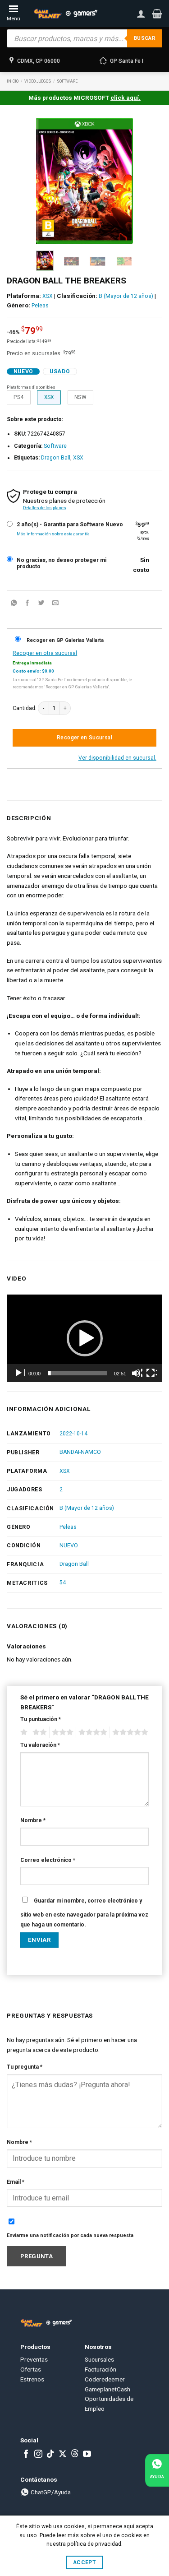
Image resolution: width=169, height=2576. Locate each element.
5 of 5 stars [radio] (129, 1732)
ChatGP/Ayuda (50, 2492)
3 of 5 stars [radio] (61, 1732)
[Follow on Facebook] (26, 2455)
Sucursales (99, 2359)
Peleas (40, 306)
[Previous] (49, 181)
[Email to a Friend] (55, 604)
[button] (157, 14)
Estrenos (32, 2379)
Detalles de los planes (45, 508)
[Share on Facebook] (27, 604)
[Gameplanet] (65, 14)
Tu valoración (40, 1745)
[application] (84, 1338)
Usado (60, 371)
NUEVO (69, 1546)
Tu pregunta (25, 2067)
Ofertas (31, 2369)
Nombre (33, 1820)
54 (63, 1583)
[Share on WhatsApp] (14, 604)
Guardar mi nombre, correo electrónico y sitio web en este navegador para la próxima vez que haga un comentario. (84, 1913)
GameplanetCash (107, 2389)
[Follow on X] (63, 2455)
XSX (48, 296)
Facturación (100, 2369)
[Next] (120, 181)
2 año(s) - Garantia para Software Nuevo (70, 525)
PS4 (18, 397)
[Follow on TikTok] (50, 2455)
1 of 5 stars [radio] (23, 1732)
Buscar (145, 38)
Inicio (13, 81)
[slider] (77, 1373)
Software (67, 81)
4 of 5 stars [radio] (91, 1732)
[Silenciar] (137, 1373)
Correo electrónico (48, 1860)
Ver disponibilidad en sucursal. (117, 758)
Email (16, 2182)
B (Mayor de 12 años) (126, 296)
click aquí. (126, 97)
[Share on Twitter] (41, 604)
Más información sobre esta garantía (53, 534)
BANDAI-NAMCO (80, 1452)
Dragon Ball (56, 458)
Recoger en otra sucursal (45, 653)
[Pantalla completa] (151, 1373)
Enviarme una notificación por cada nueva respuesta (70, 2235)
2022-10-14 (73, 1434)
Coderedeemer (105, 2379)
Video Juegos (38, 81)
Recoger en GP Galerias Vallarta (65, 640)
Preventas (34, 2359)
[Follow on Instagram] (38, 2455)
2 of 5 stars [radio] (38, 1732)
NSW (80, 397)
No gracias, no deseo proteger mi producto (62, 564)
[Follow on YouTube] (87, 2455)
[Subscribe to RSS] (75, 2455)
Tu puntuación (41, 1719)
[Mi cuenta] (141, 14)
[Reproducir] (19, 1373)
